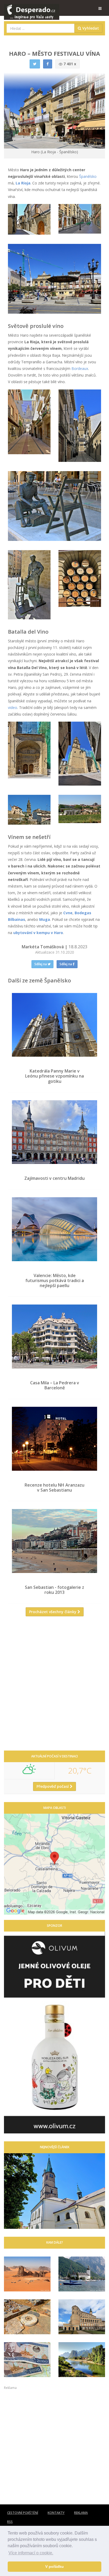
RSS (10, 2522)
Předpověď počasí (53, 1786)
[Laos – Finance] (27, 2360)
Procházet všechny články (53, 1612)
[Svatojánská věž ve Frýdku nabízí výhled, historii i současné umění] (54, 2191)
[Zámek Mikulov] (82, 2317)
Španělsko (88, 176)
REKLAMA (81, 2513)
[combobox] (41, 28)
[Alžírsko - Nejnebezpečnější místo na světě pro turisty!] (27, 2274)
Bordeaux (80, 368)
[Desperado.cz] (32, 8)
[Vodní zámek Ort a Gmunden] (82, 2274)
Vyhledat (90, 28)
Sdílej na (41, 964)
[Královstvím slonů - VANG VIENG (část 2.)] (82, 2360)
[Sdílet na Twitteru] (35, 64)
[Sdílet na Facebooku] (48, 64)
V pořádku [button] (54, 2566)
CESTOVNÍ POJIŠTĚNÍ (23, 2513)
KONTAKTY (56, 2513)
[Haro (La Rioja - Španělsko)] (29, 219)
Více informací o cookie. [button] (31, 2553)
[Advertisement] (54, 1686)
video (13, 707)
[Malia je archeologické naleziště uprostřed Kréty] (27, 2317)
